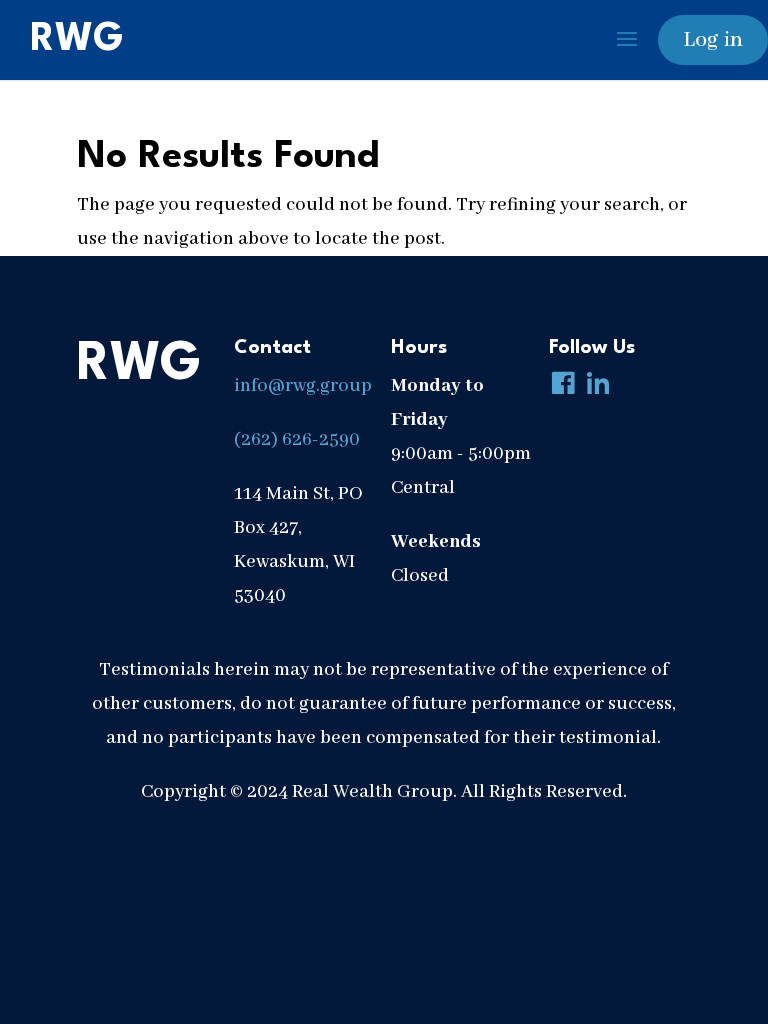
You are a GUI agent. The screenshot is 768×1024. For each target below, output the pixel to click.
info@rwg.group (303, 386)
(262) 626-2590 (297, 440)
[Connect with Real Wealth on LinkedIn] (594, 386)
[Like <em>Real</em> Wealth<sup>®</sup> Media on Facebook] (559, 386)
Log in (713, 40)
